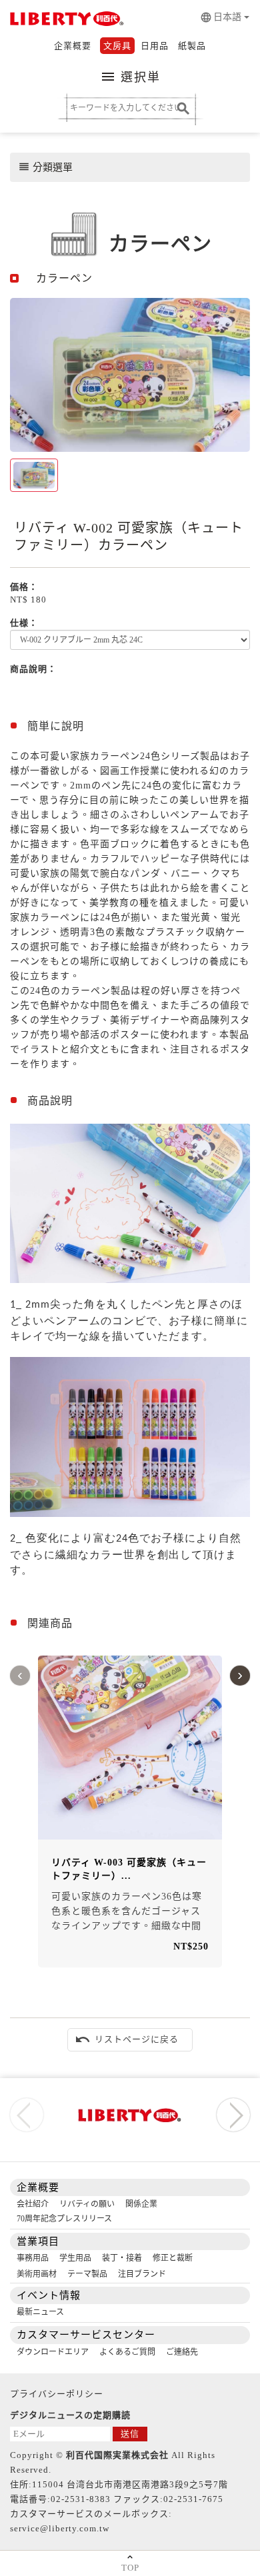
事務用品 (33, 2258)
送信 (130, 2434)
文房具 (117, 46)
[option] (130, 375)
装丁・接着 (122, 2258)
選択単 (130, 77)
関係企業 (141, 2204)
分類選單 (45, 167)
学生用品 (75, 2258)
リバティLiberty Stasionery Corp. (65, 20)
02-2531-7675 (193, 2499)
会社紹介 (33, 2204)
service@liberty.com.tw (60, 2528)
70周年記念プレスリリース (64, 2219)
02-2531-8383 (81, 2499)
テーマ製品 (87, 2274)
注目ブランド (142, 2274)
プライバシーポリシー (57, 2394)
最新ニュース (40, 2312)
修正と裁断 (173, 2258)
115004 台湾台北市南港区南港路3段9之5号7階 (130, 2484)
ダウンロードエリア (53, 2352)
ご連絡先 (182, 2352)
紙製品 (192, 46)
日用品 (155, 46)
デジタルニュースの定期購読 (70, 2415)
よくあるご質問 (127, 2352)
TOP (130, 2568)
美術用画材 (37, 2274)
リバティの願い (87, 2204)
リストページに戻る (127, 2039)
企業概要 (73, 46)
